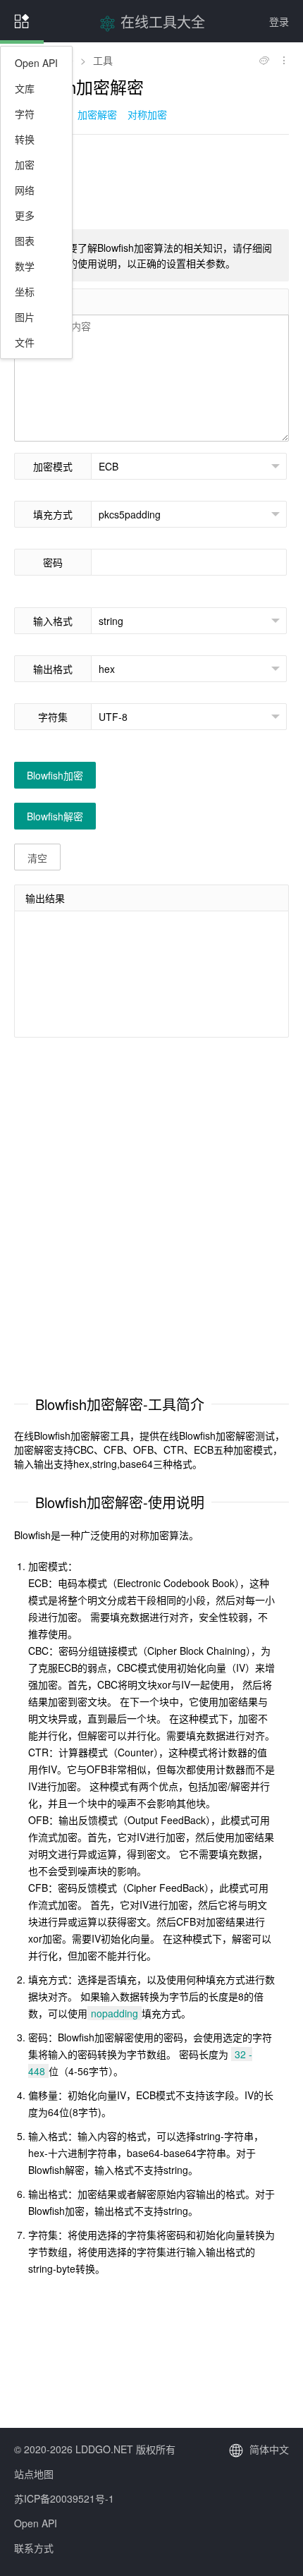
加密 (25, 164)
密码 (53, 562)
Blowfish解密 (55, 816)
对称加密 (147, 114)
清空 (37, 858)
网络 (25, 190)
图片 (25, 317)
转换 (25, 139)
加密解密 (97, 114)
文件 (25, 342)
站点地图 (34, 2474)
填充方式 (53, 514)
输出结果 (45, 898)
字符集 (53, 717)
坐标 (25, 291)
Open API (36, 63)
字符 (25, 114)
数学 (25, 266)
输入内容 (45, 302)
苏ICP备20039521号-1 (64, 2498)
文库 (25, 88)
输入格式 (53, 621)
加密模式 (53, 466)
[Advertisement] (151, 181)
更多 (25, 215)
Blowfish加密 (55, 775)
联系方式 (34, 2548)
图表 (25, 241)
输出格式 (53, 669)
